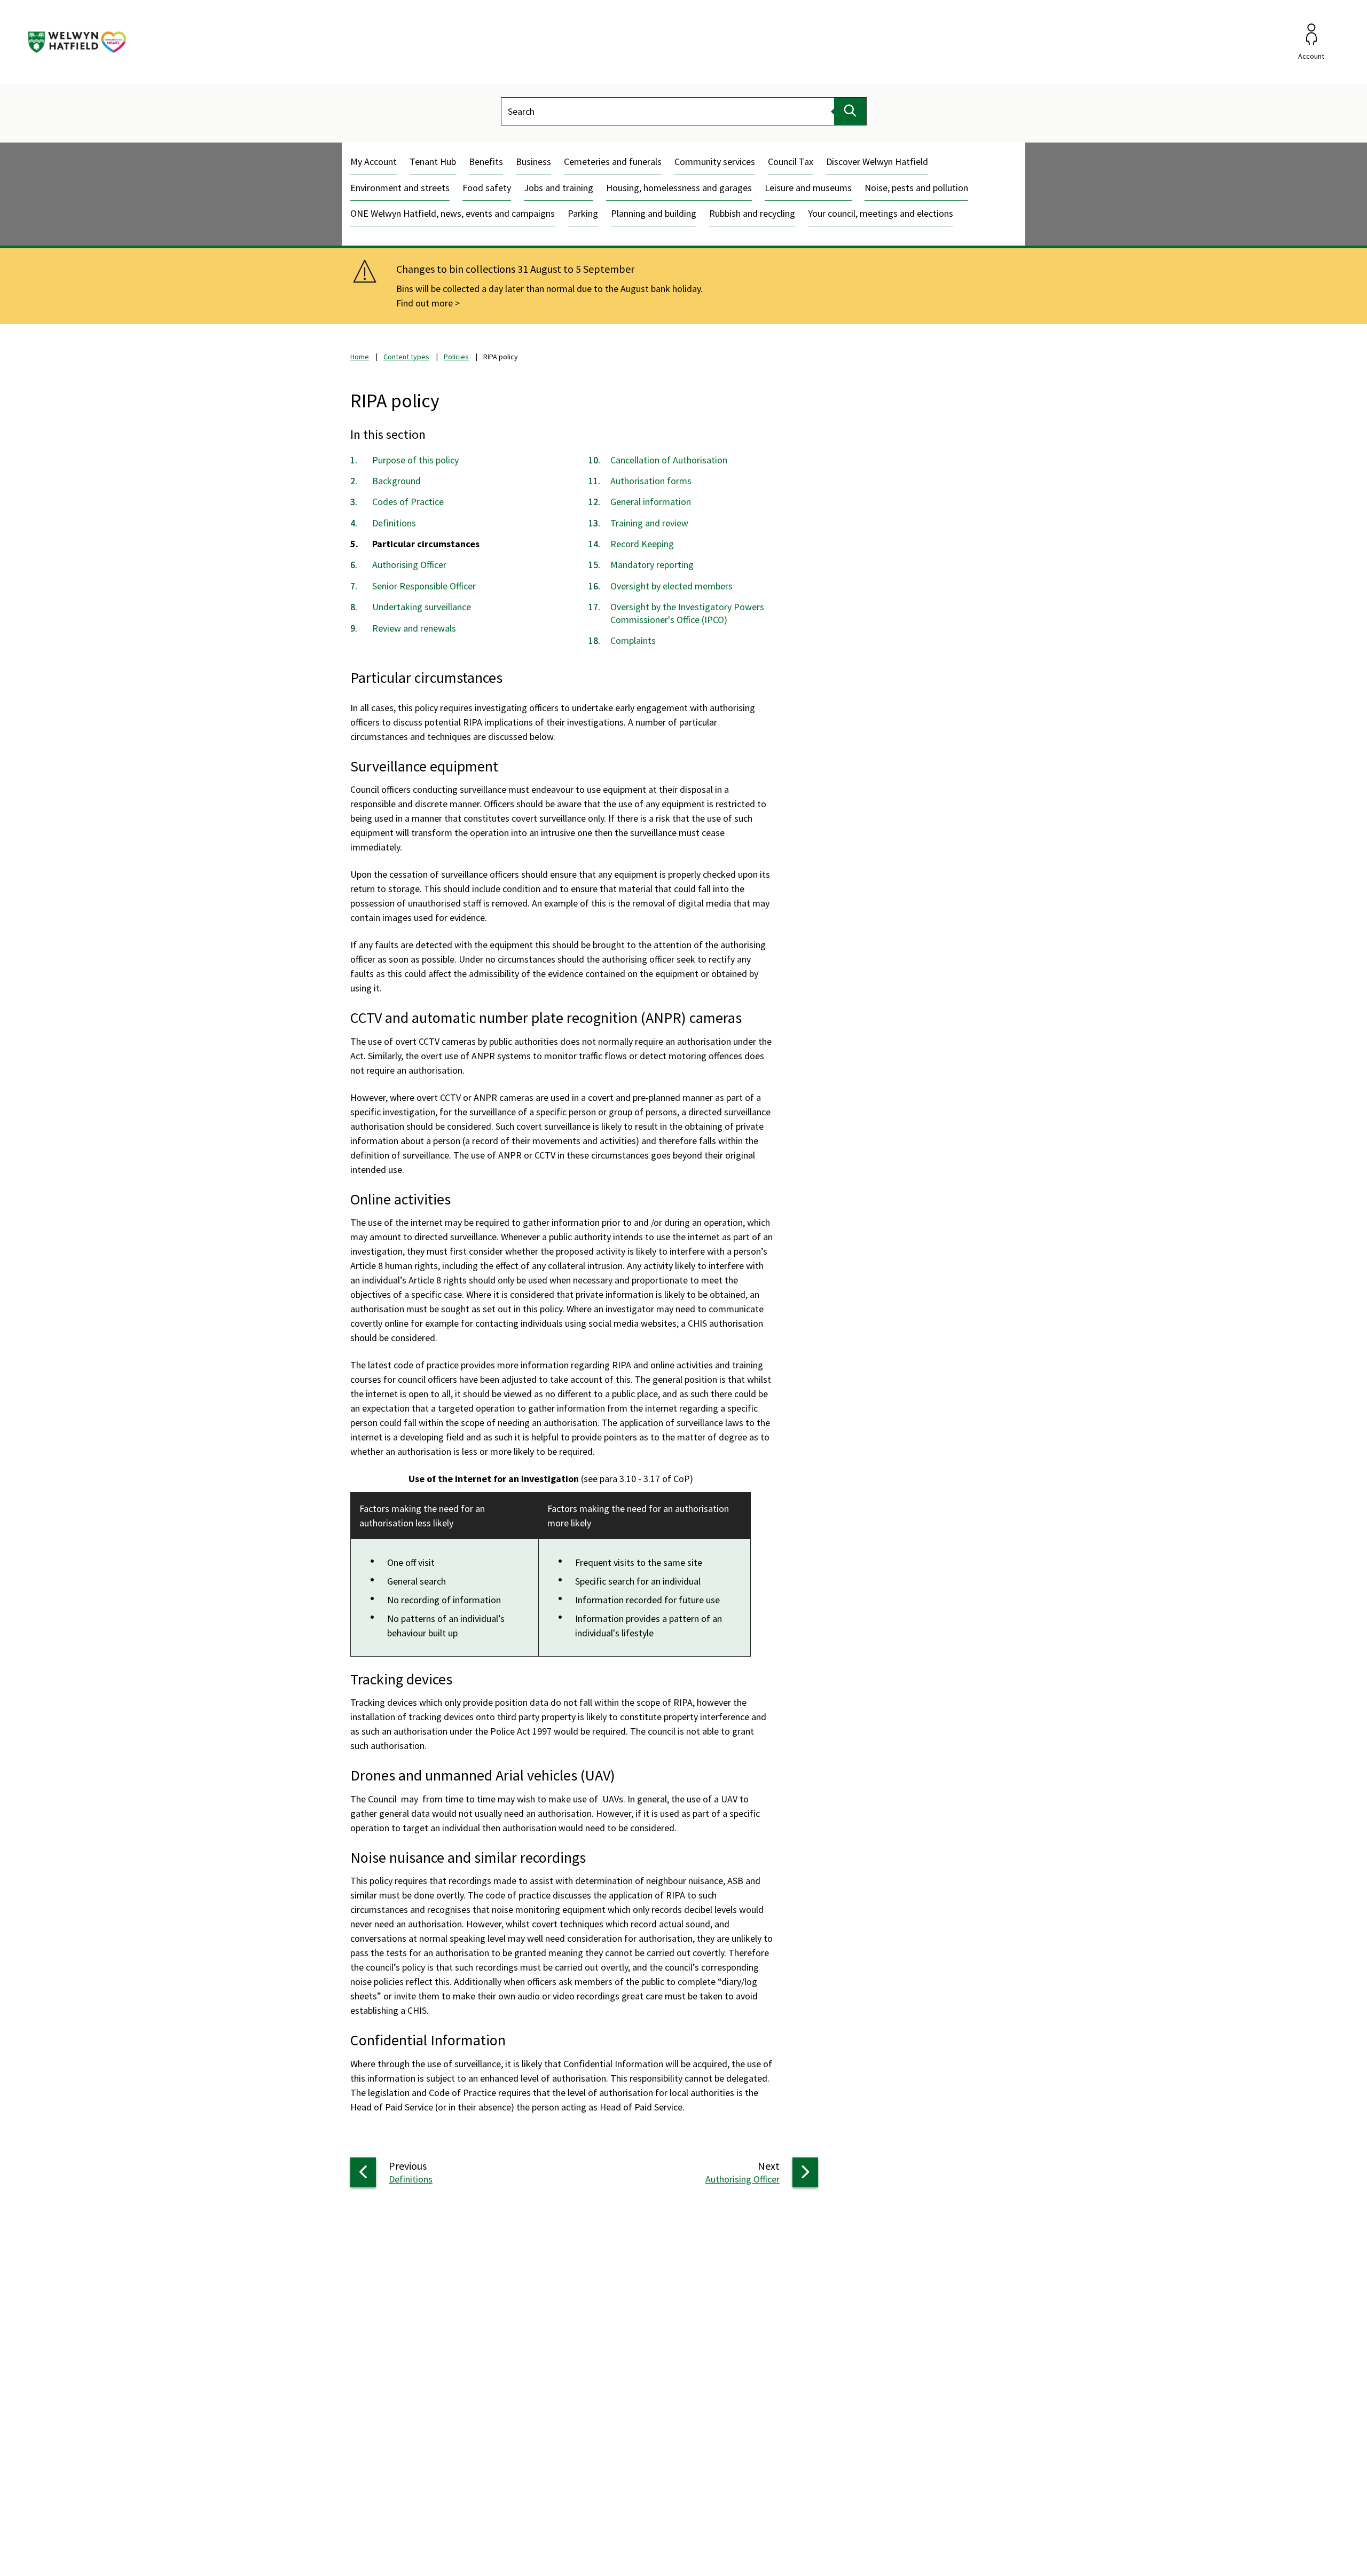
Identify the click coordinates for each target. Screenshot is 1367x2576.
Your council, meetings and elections (881, 213)
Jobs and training (559, 188)
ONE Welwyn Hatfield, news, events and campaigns (453, 213)
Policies (456, 357)
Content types (406, 357)
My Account (374, 162)
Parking (583, 213)
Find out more (425, 303)
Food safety (487, 188)
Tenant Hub (433, 162)
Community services (715, 162)
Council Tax (791, 162)
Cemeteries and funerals (613, 162)
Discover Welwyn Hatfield (877, 162)
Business (533, 162)
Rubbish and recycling (752, 213)
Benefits (486, 162)
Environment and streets (400, 188)
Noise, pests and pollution (916, 188)
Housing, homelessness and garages (679, 188)
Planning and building (654, 213)
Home (360, 357)
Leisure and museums (808, 188)
